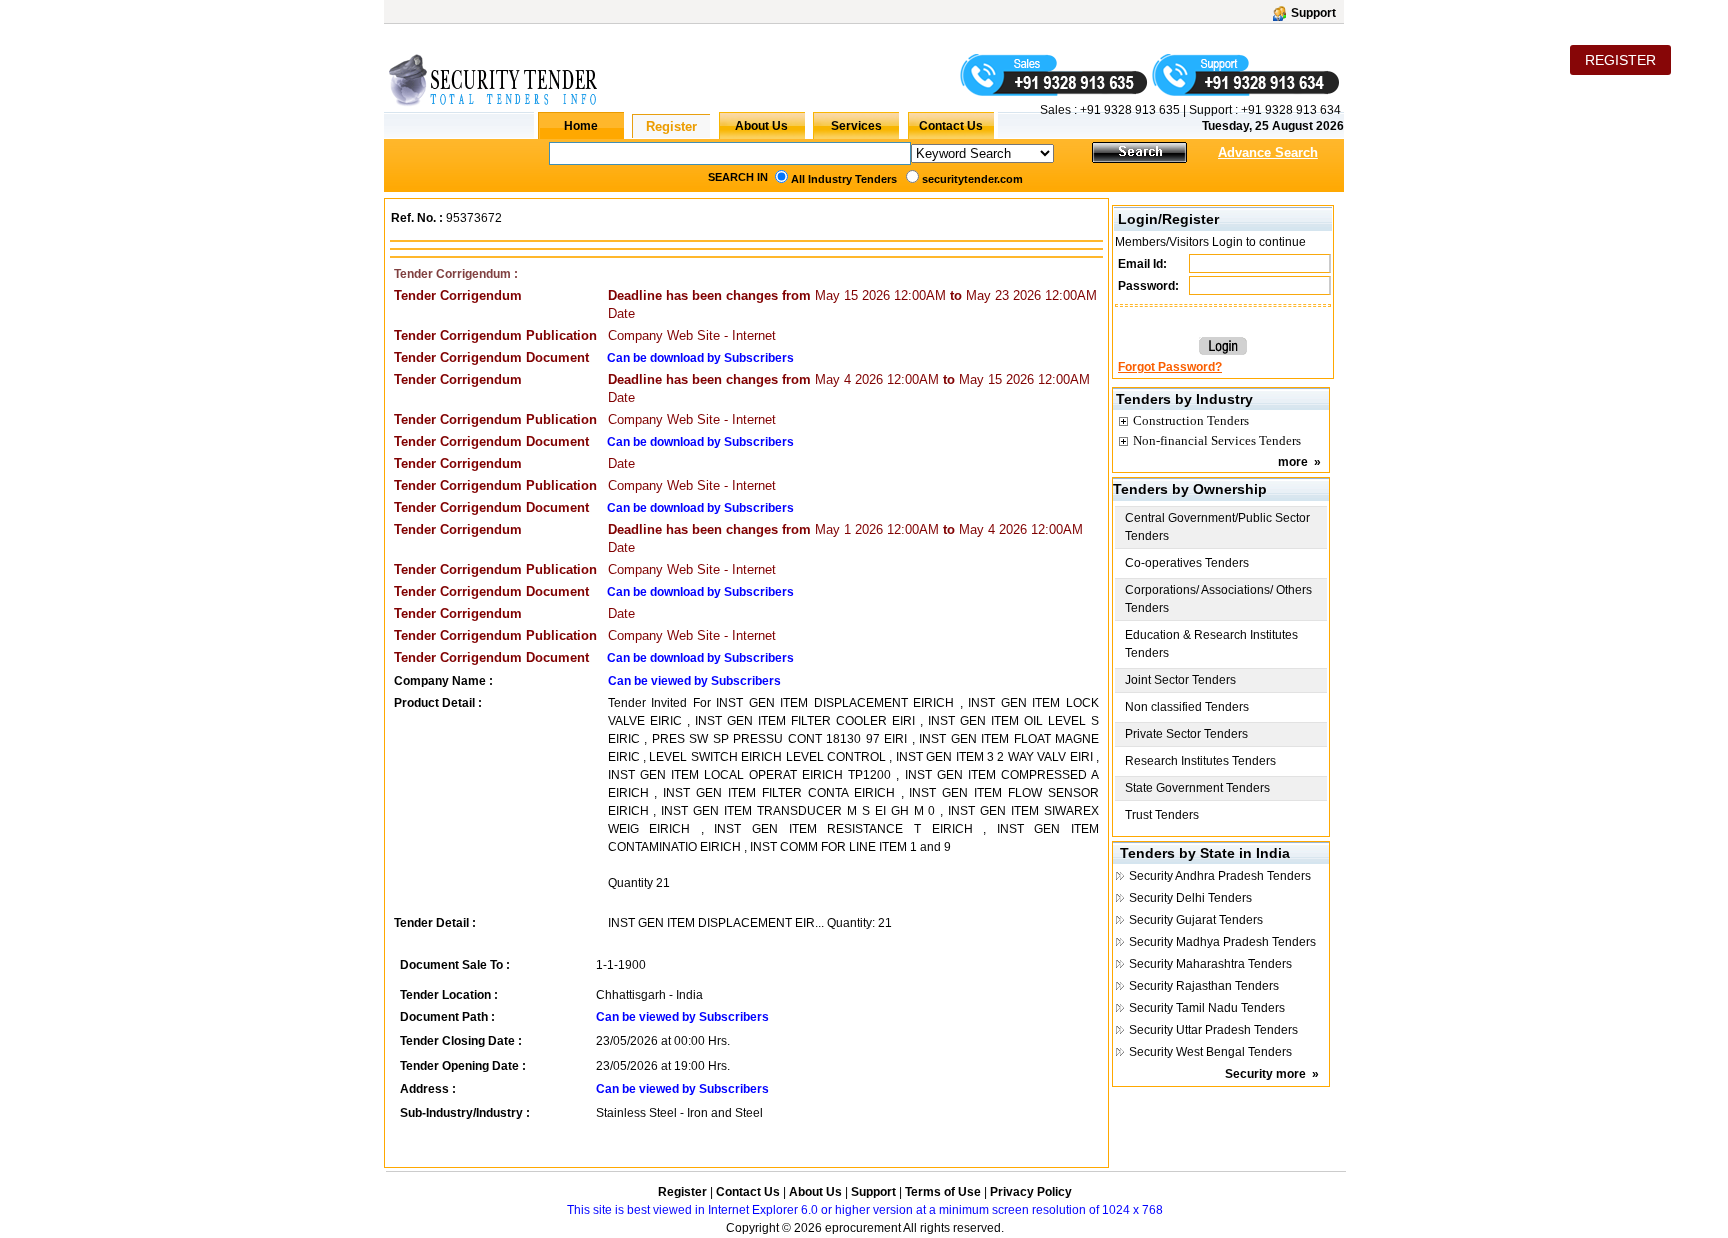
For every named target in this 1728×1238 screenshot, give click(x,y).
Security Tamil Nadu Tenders (1207, 1008)
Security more (1265, 1074)
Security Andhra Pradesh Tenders (1220, 876)
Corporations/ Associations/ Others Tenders (1218, 599)
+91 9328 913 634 (1291, 110)
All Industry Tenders (844, 179)
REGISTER (1620, 60)
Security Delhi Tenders (1190, 898)
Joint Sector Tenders (1180, 680)
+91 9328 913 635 (1128, 110)
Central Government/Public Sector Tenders (1217, 527)
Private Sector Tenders (1186, 734)
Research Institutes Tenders (1200, 761)
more (1293, 462)
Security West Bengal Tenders (1210, 1052)
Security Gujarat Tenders (1196, 920)
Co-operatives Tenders (1187, 563)
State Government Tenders (1197, 788)
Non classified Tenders (1187, 707)
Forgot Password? (1170, 367)
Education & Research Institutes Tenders (1211, 644)
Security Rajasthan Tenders (1204, 986)
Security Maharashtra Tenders (1210, 964)
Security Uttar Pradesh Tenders (1213, 1030)
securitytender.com (972, 179)
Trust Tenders (1162, 815)
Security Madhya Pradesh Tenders (1222, 942)
